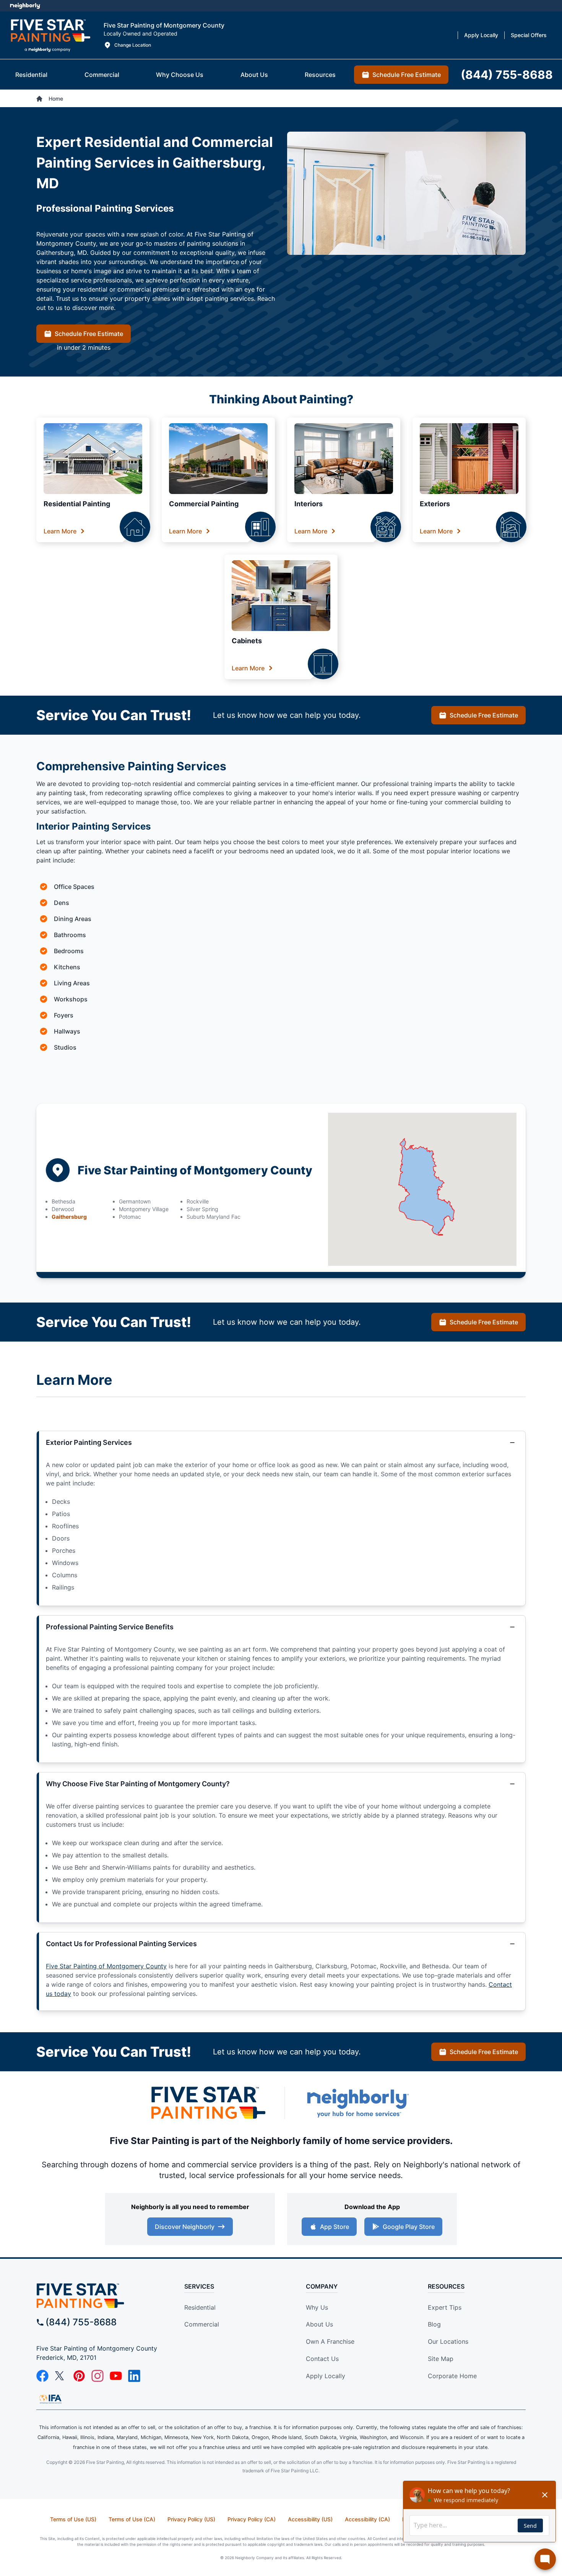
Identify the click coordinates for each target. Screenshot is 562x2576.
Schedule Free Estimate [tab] (407, 75)
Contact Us (322, 2359)
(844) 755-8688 (81, 2322)
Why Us (317, 2307)
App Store (335, 2227)
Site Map (441, 2359)
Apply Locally (326, 2376)
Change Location (133, 45)
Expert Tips (445, 2307)
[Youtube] (116, 2376)
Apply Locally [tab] (481, 35)
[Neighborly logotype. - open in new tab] (25, 6)
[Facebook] (42, 2376)
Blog (434, 2324)
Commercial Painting (204, 504)
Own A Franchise (330, 2341)
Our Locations (448, 2341)
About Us (319, 2324)
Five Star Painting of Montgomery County (106, 1966)
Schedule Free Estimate (89, 334)
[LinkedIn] (134, 2376)
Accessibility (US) (310, 2519)
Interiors (309, 504)
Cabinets (247, 641)
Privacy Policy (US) (191, 2519)
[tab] (31, 75)
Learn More (60, 531)
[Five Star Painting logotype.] (50, 35)
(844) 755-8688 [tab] (507, 75)
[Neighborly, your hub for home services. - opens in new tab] (357, 2103)
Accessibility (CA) (367, 2519)
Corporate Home (452, 2376)
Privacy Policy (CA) (252, 2519)
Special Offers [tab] (529, 35)
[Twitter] (61, 2376)
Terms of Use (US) (73, 2519)
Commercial (202, 2324)
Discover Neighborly (185, 2227)
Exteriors (435, 504)
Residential (200, 2307)
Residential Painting (77, 504)
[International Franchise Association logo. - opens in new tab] (50, 2399)
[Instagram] (97, 2376)
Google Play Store (409, 2227)
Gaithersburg (69, 1217)
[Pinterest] (79, 2376)
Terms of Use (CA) (132, 2519)
